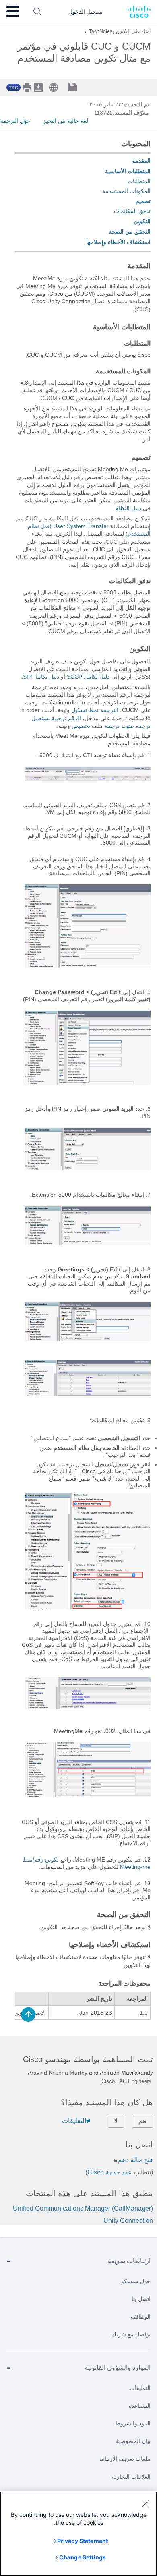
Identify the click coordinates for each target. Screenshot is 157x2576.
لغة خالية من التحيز (66, 121)
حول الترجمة (15, 121)
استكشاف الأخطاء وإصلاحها (118, 242)
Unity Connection (128, 2221)
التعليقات (74, 2121)
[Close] (145, 2504)
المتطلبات (139, 181)
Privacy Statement (83, 2541)
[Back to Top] (28, 2015)
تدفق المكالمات (132, 211)
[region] (78, 2534)
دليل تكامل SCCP (88, 677)
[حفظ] (79, 88)
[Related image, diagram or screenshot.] (88, 779)
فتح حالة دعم (135, 2160)
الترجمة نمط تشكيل (95, 710)
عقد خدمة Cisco (110, 2172)
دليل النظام (128, 508)
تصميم (143, 201)
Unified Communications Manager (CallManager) (83, 2208)
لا (116, 2121)
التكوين (142, 221)
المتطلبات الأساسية (128, 171)
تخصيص (82, 726)
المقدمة (141, 161)
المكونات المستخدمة (126, 191)
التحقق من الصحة (130, 232)
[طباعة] (28, 87)
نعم (143, 2121)
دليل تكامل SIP (41, 677)
